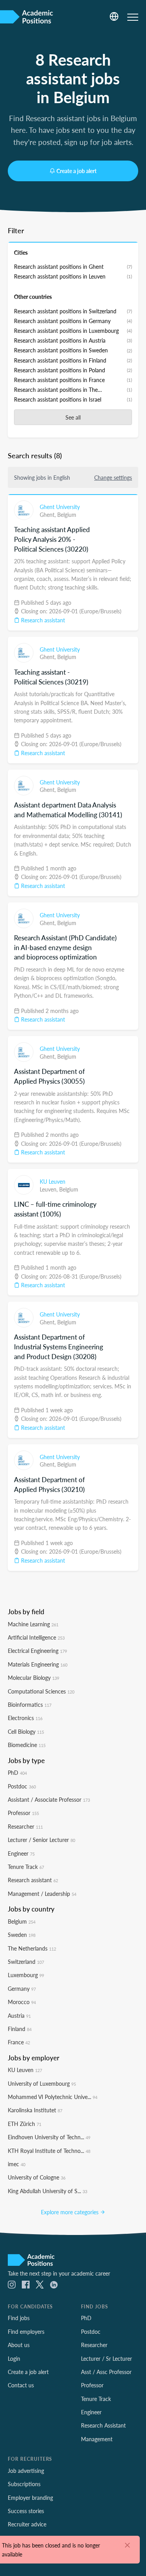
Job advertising (26, 2471)
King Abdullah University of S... (47, 2191)
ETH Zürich (25, 2124)
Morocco (22, 2002)
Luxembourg (26, 1975)
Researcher (25, 1826)
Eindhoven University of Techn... (49, 2137)
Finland (20, 2029)
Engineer (21, 1853)
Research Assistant (103, 2425)
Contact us (21, 2385)
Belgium (67, 514)
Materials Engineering (38, 1664)
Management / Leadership (42, 1894)
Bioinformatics (30, 1704)
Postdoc (22, 1786)
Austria (19, 2015)
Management (97, 2439)
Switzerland (26, 1961)
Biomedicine (27, 1745)
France (19, 2042)
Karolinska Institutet (35, 2110)
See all (73, 417)
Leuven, (49, 1189)
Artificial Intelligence (36, 1637)
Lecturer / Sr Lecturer (106, 2358)
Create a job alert (77, 171)
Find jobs (19, 2318)
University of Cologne (37, 2177)
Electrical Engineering (37, 1651)
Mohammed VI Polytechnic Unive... (53, 2097)
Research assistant (42, 620)
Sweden (22, 1935)
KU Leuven (53, 1181)
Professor (23, 1813)
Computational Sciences (41, 1691)
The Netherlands (32, 1948)
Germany (22, 1988)
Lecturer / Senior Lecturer (41, 1840)
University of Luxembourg (42, 2083)
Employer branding (30, 2497)
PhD (17, 1772)
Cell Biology (26, 1731)
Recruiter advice (27, 2524)
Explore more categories (70, 2212)
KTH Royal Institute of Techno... (49, 2151)
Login (14, 2358)
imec (17, 2164)
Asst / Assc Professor (106, 2372)
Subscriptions (24, 2484)
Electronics (25, 1718)
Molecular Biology (33, 1677)
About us (19, 2345)
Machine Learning (33, 1624)
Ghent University (60, 507)
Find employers (26, 2331)
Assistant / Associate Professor (49, 1799)
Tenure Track (26, 1867)
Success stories (26, 2511)
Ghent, (48, 514)
